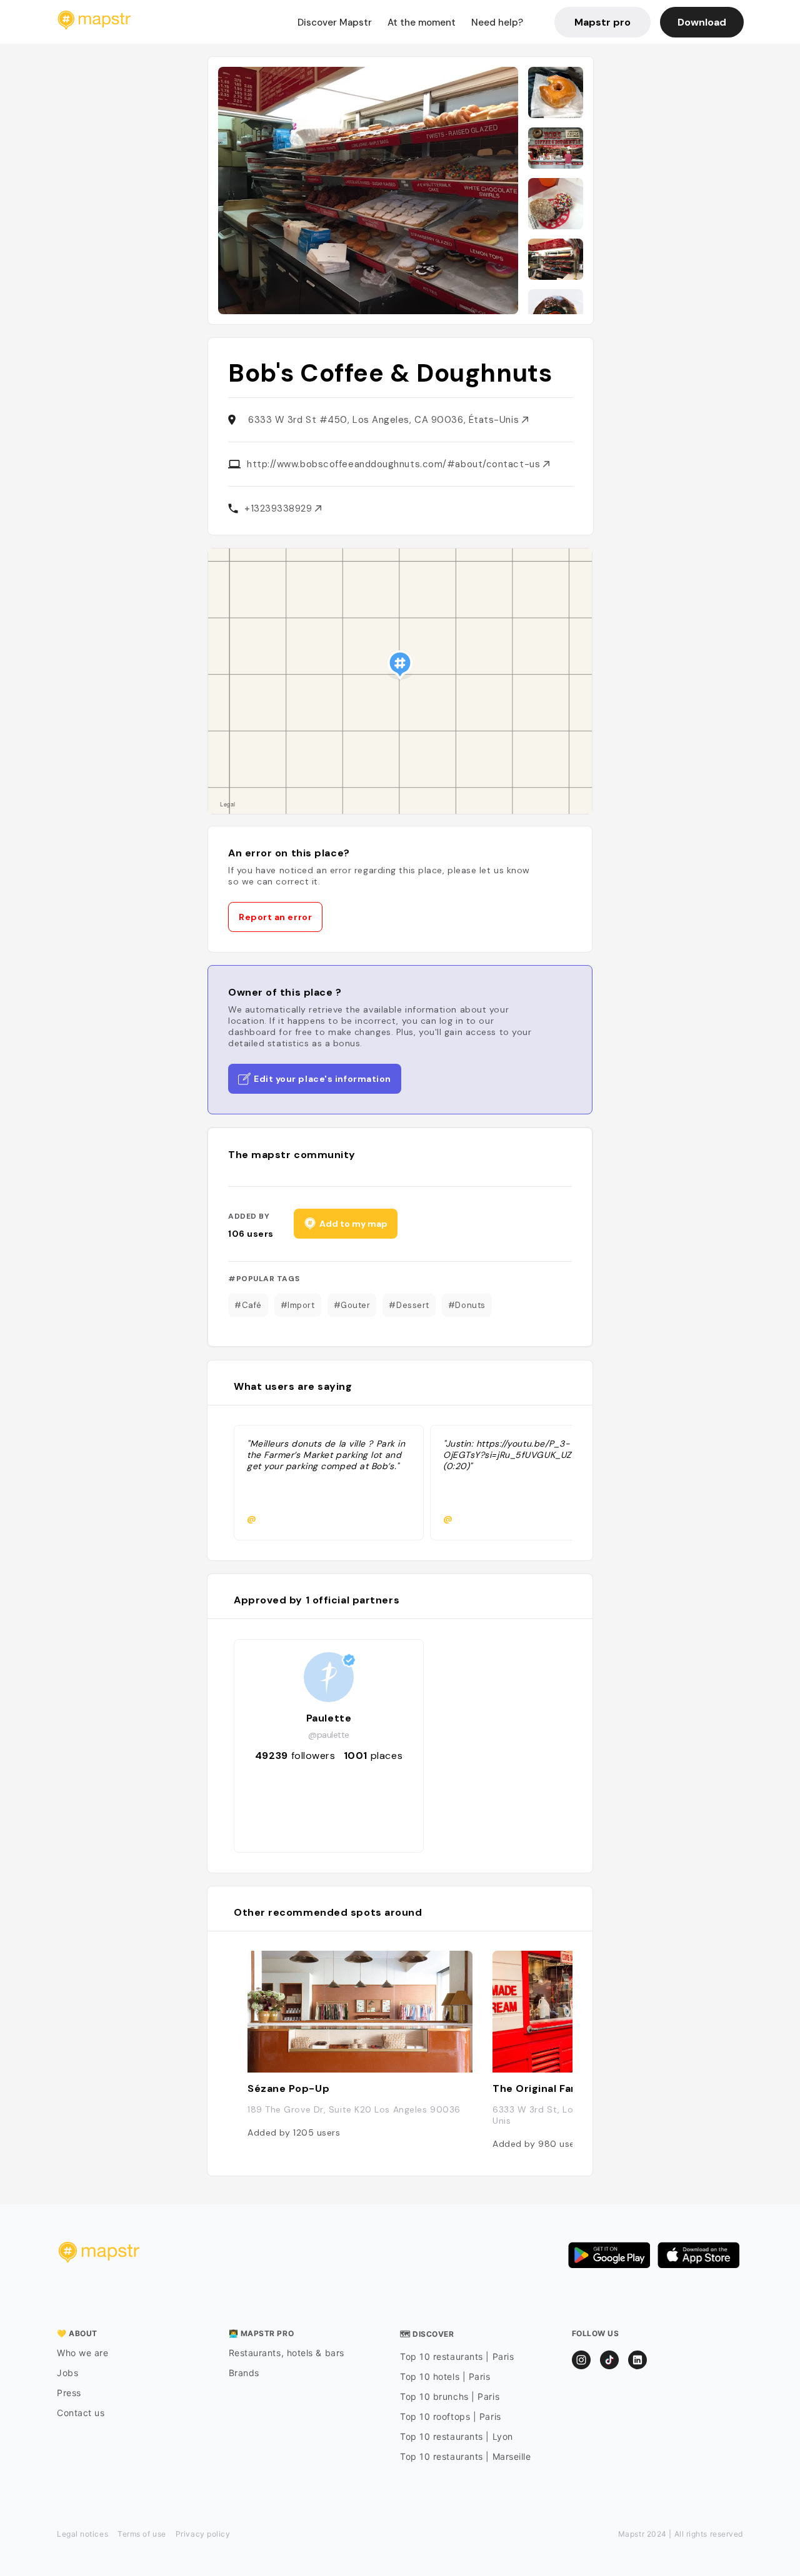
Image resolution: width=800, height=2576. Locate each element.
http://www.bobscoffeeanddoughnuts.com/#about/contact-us (395, 464)
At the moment (422, 22)
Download (702, 22)
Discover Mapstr (335, 22)
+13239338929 (280, 508)
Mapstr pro (602, 22)
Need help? (497, 22)
